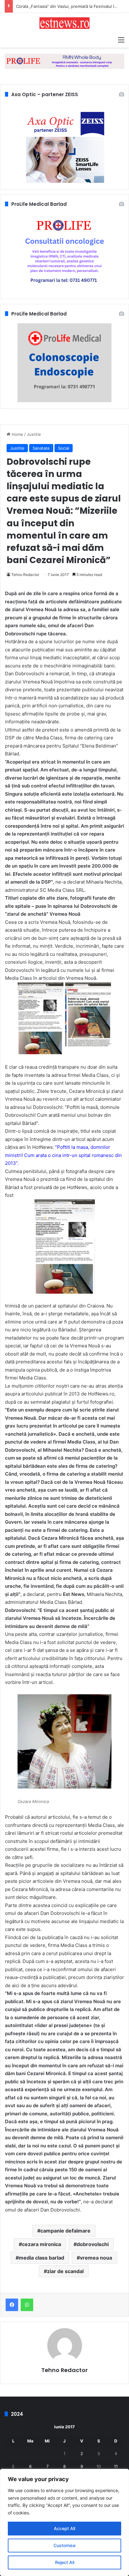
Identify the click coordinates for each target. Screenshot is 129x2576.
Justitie (34, 434)
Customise (64, 2545)
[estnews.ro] (64, 23)
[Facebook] (12, 2305)
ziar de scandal (65, 2271)
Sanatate (41, 448)
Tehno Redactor (25, 575)
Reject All (65, 2562)
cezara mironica (41, 2244)
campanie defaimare (65, 2231)
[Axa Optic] (64, 61)
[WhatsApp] (27, 2305)
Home (17, 434)
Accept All (64, 2528)
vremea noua (96, 2258)
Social (64, 448)
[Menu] (121, 40)
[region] (64, 2522)
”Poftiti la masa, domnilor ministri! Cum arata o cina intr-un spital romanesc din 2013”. (63, 1155)
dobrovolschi (93, 2244)
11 (116, 2466)
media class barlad (41, 2258)
